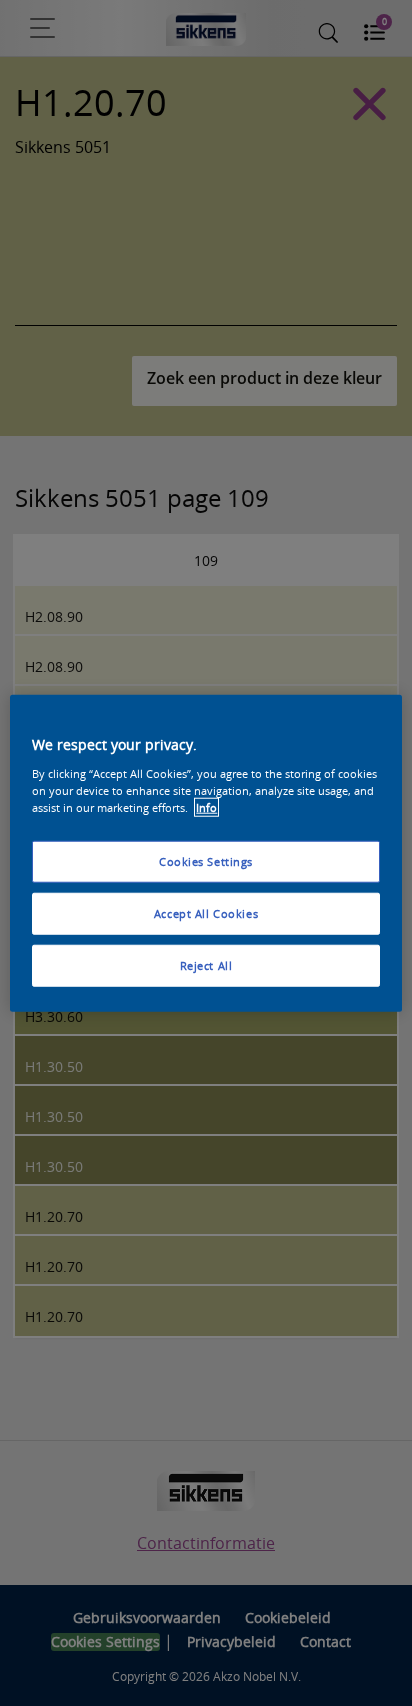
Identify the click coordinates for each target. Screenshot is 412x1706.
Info (206, 806)
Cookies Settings (206, 861)
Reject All (206, 964)
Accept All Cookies (206, 912)
